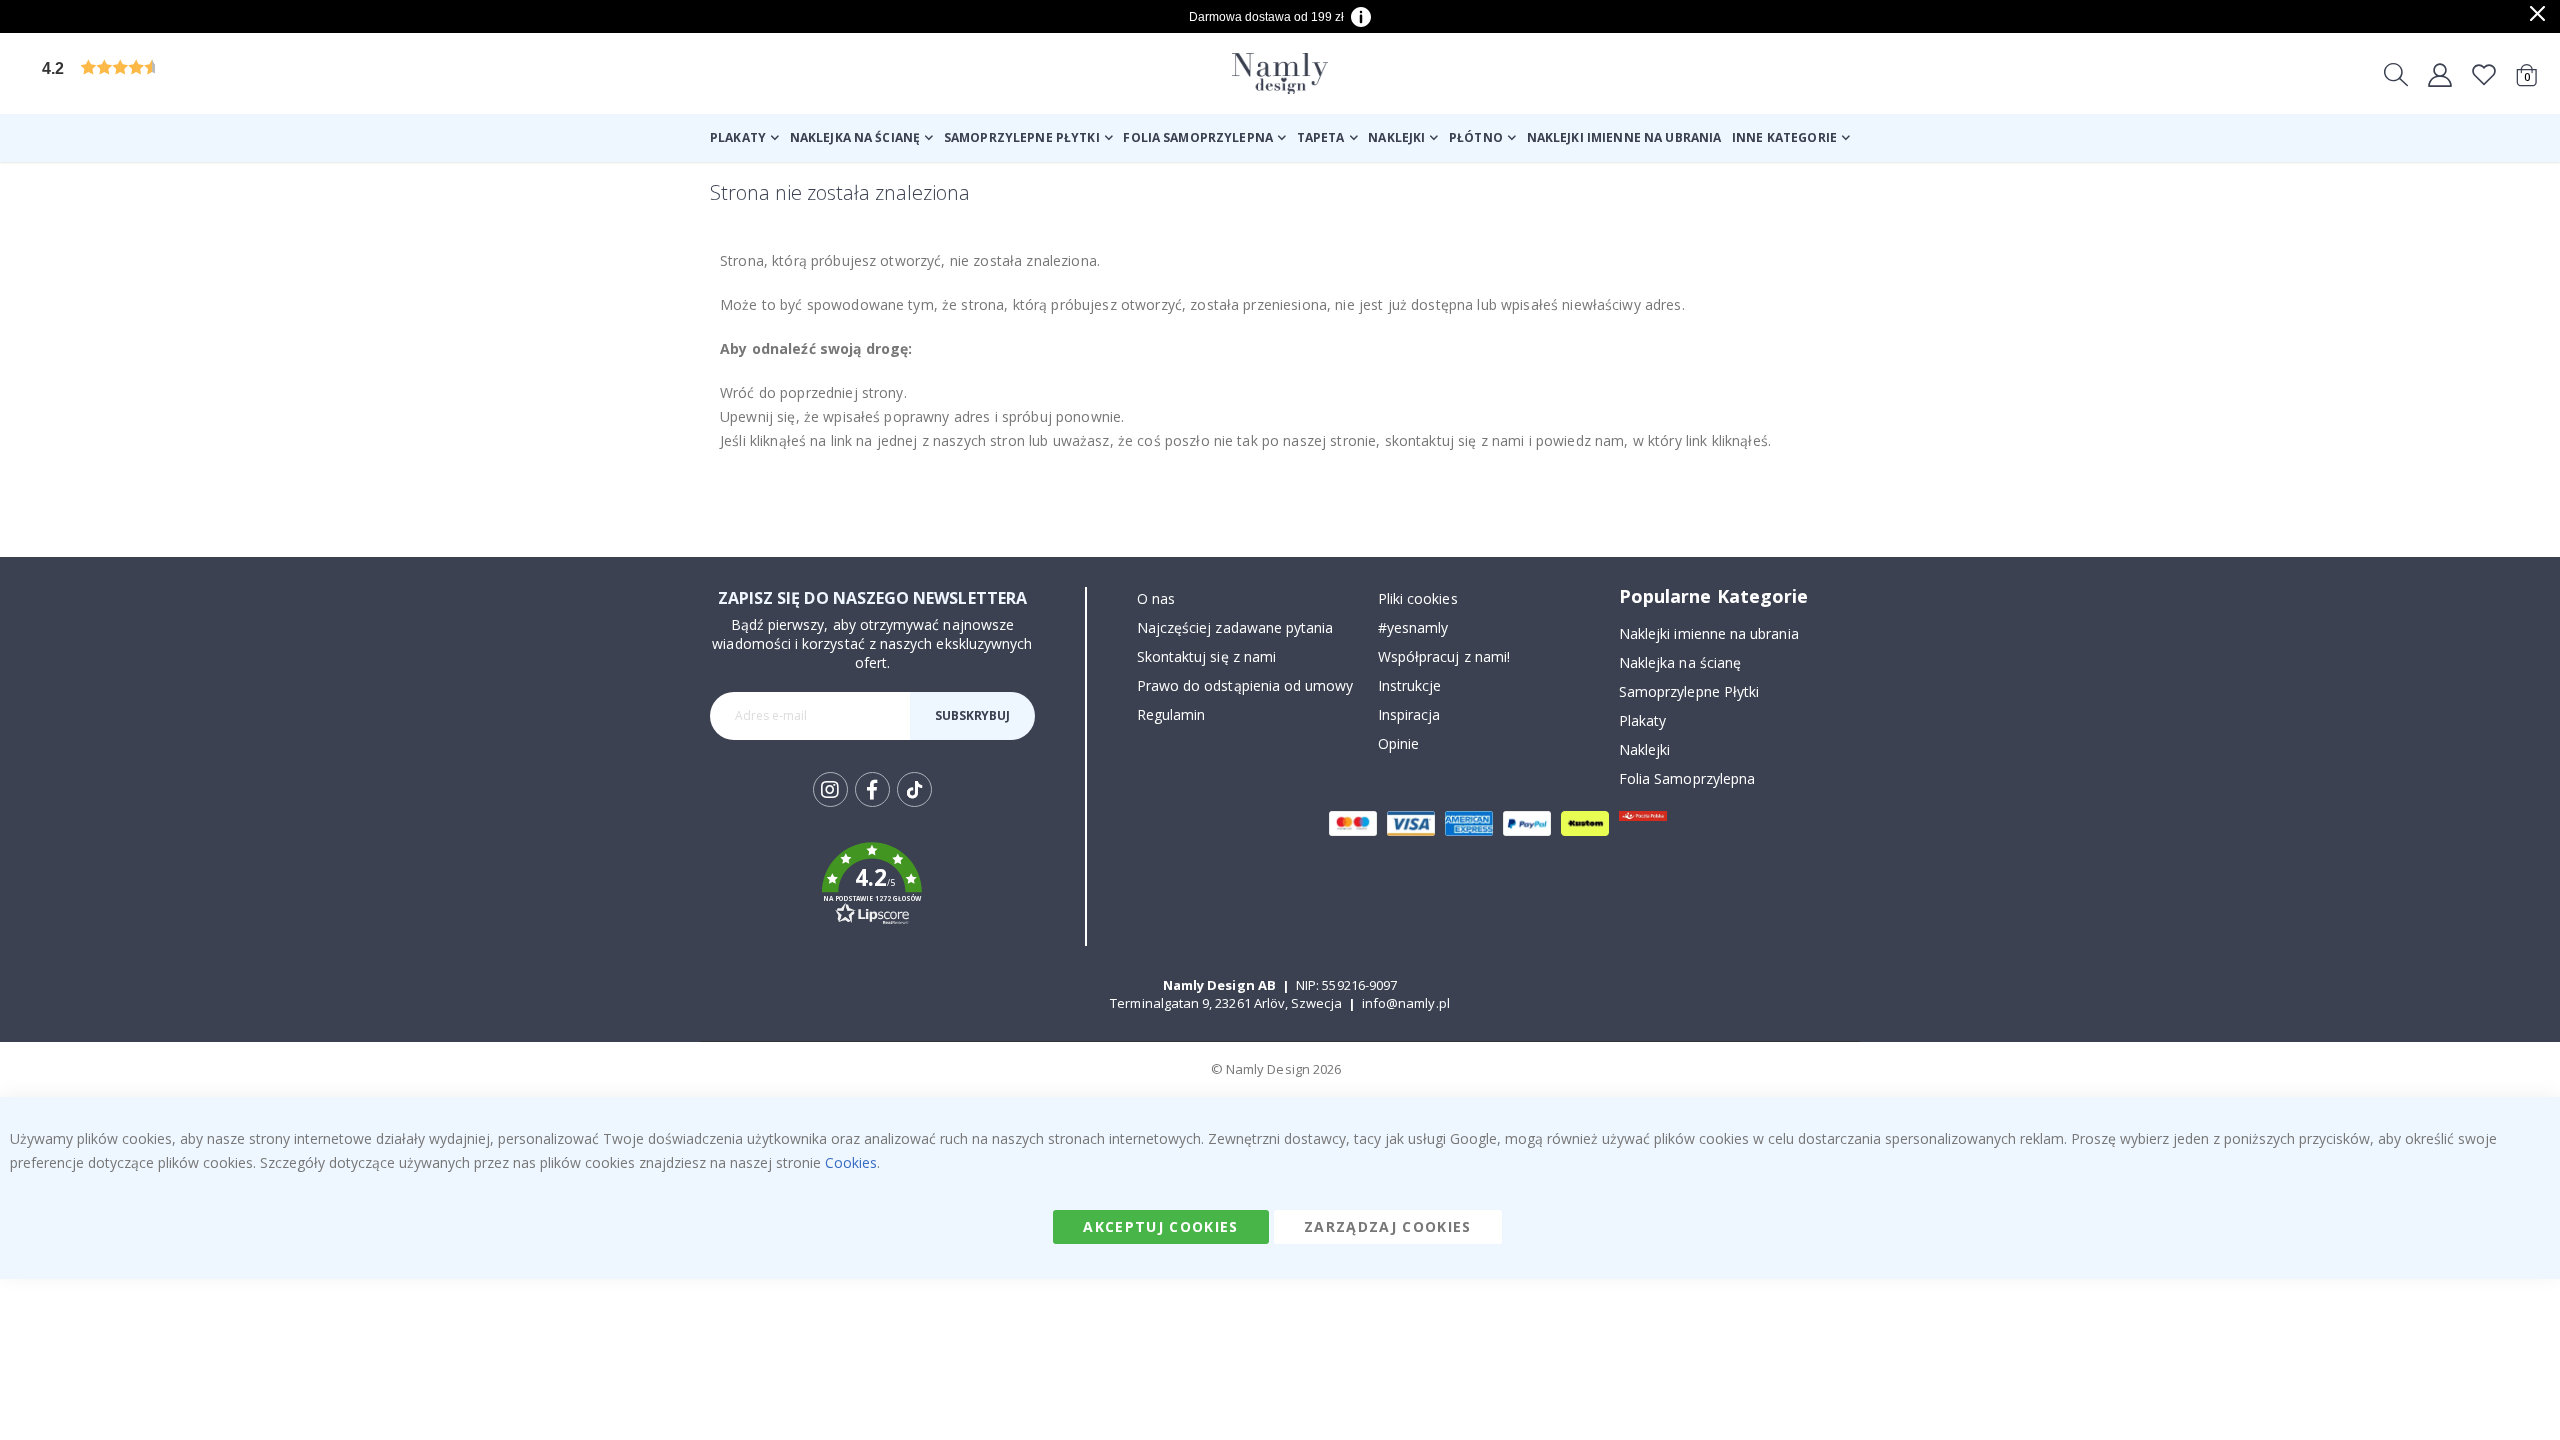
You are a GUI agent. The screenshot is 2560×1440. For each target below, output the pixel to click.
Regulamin (1171, 714)
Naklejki (1645, 749)
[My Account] (2440, 74)
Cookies (851, 1162)
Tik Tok (914, 805)
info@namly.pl (1406, 1003)
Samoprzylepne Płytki (1689, 691)
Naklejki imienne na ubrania (1709, 633)
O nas (1156, 598)
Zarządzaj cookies (1388, 1226)
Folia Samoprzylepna (1687, 778)
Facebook (872, 789)
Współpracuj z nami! (1444, 656)
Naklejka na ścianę (1680, 662)
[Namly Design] (1280, 73)
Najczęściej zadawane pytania (1235, 627)
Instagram (830, 789)
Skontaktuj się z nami (1206, 656)
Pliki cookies (1418, 598)
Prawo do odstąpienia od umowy (1245, 685)
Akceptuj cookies (1161, 1226)
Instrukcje (1410, 685)
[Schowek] (2484, 74)
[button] (195, 73)
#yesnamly (1413, 627)
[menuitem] (744, 138)
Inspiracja (1409, 714)
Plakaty (1642, 720)
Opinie (1398, 743)
